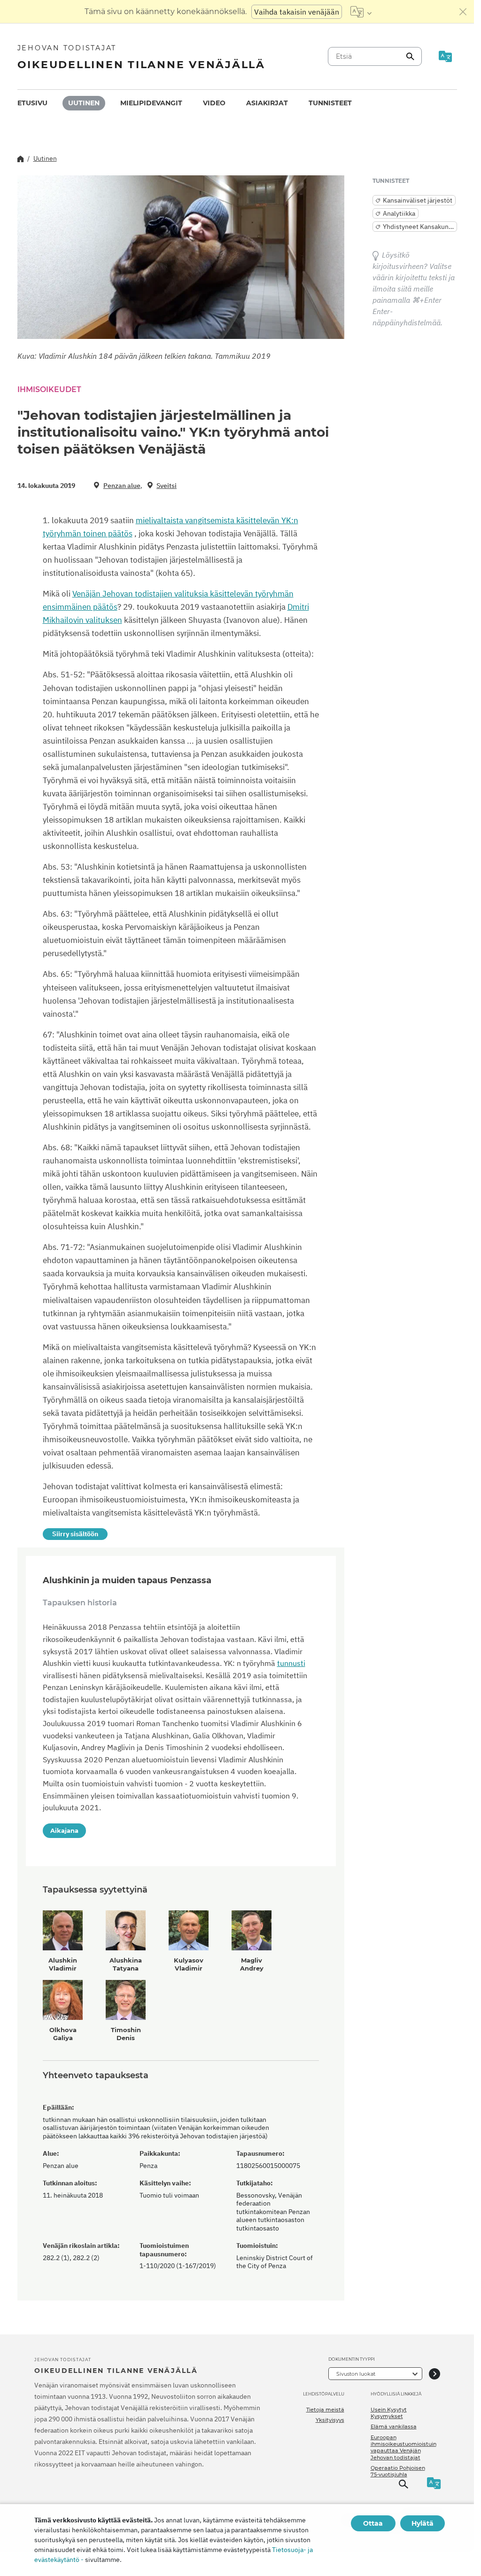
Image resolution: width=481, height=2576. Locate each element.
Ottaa (373, 2523)
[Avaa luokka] (434, 2374)
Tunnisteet (330, 103)
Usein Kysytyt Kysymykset (389, 2413)
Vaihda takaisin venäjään (297, 12)
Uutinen (84, 103)
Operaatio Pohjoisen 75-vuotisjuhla (398, 2471)
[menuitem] (32, 103)
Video (214, 103)
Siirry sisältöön (75, 1534)
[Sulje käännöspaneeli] (463, 12)
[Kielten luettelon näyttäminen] (361, 12)
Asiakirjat (267, 103)
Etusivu (32, 103)
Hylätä (423, 2523)
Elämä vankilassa (394, 2427)
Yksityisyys (330, 2420)
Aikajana (64, 1830)
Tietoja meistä (325, 2410)
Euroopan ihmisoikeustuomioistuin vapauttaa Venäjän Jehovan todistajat (403, 2447)
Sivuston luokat (356, 2374)
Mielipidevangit (151, 103)
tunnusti (291, 1663)
